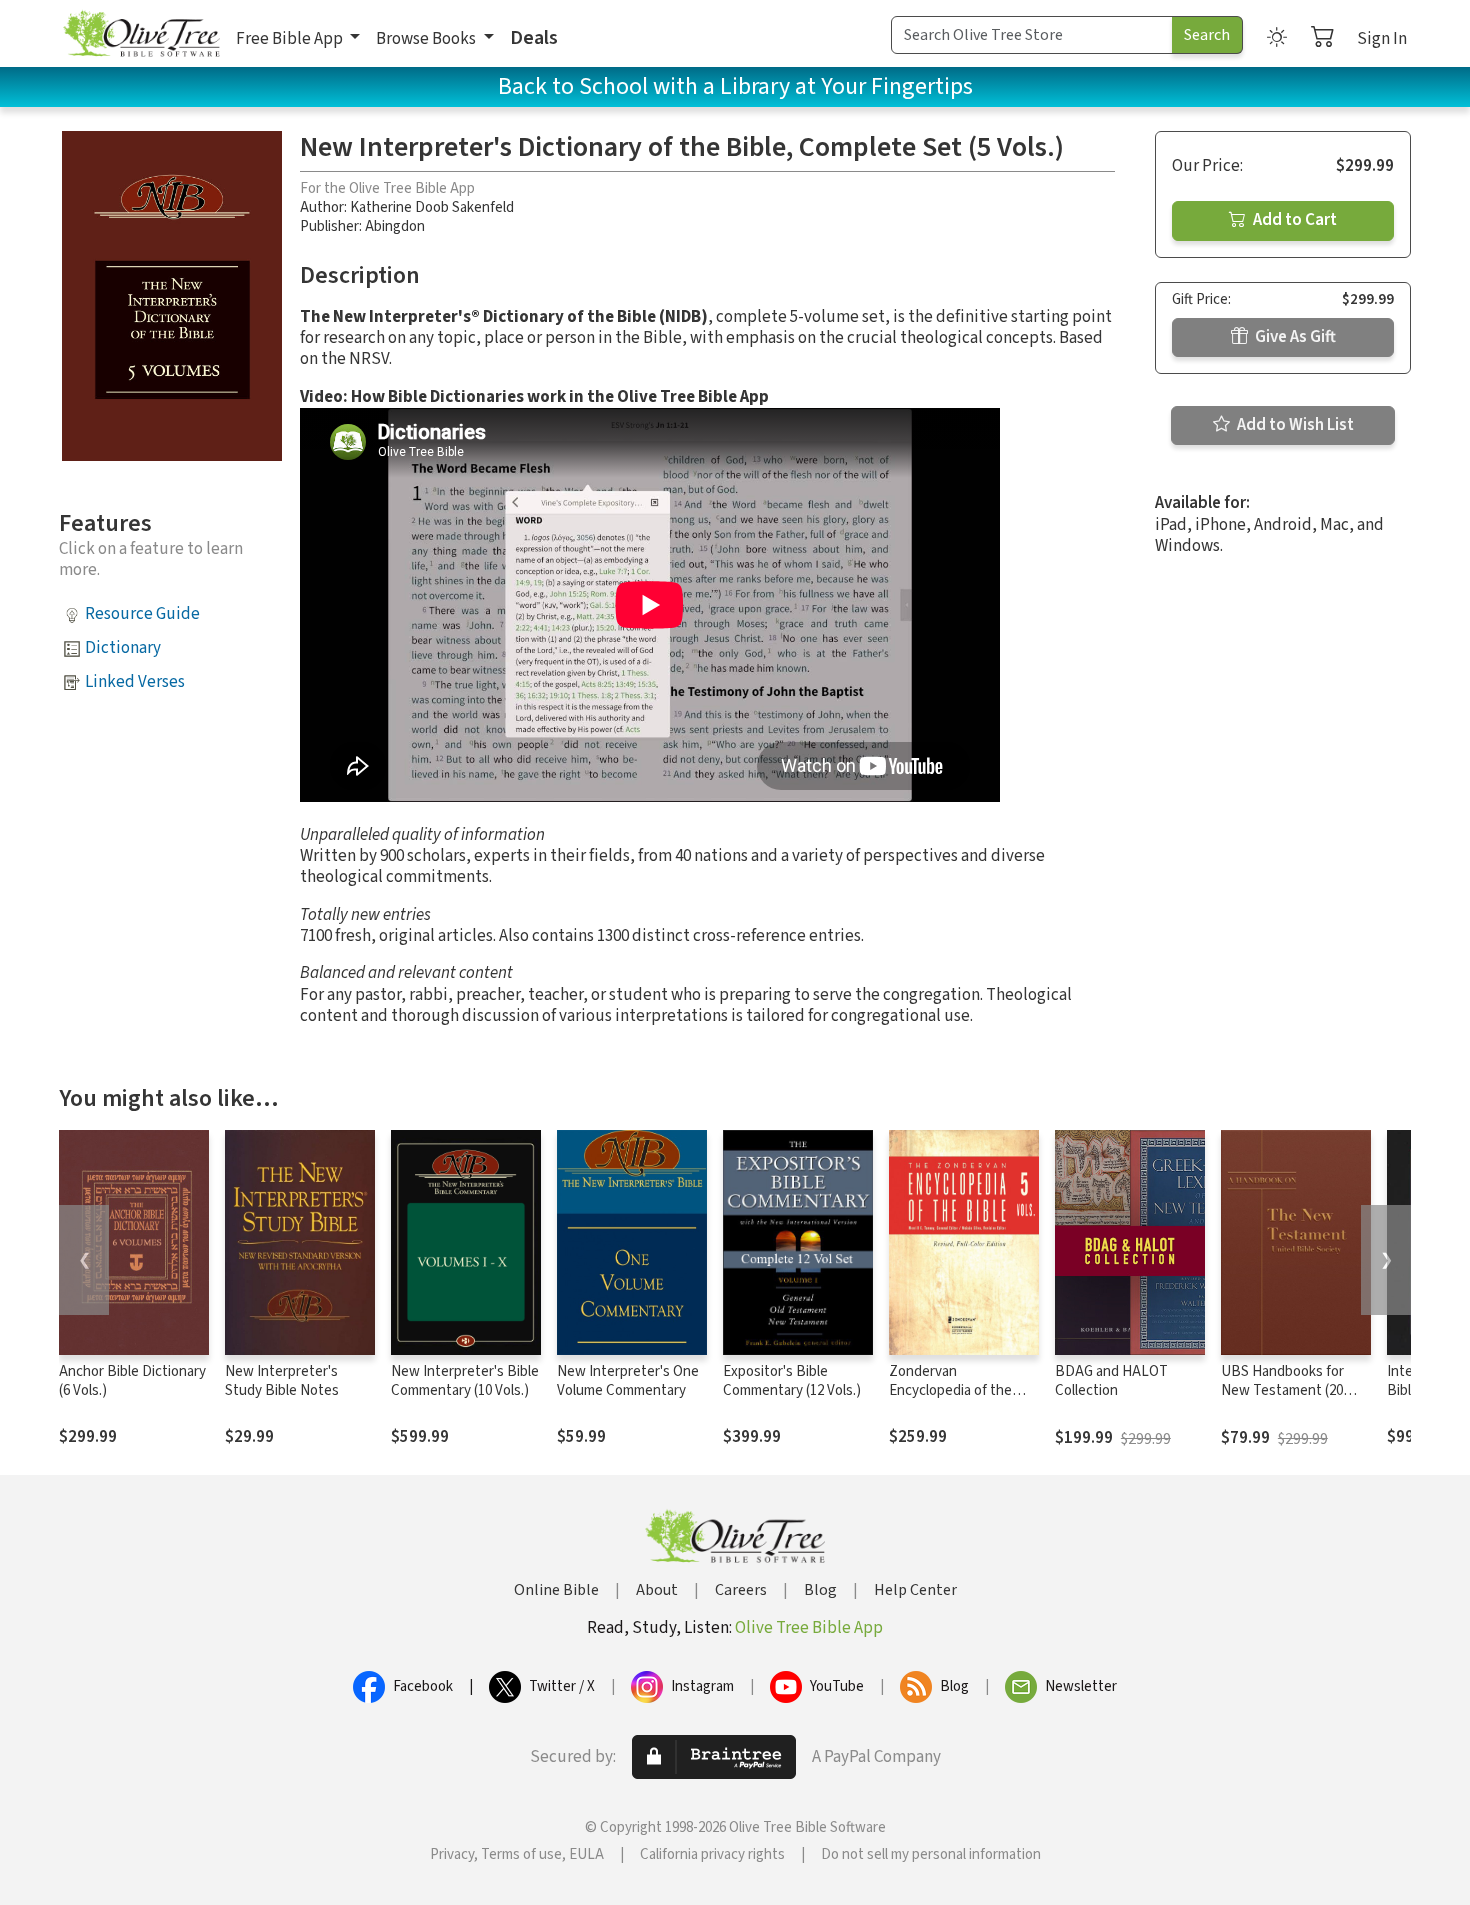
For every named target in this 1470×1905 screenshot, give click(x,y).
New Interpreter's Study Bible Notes (282, 1381)
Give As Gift (1294, 337)
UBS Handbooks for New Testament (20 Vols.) (1282, 1390)
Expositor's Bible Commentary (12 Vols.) (792, 1381)
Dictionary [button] (123, 648)
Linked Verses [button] (135, 682)
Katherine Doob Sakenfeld (432, 207)
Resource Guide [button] (142, 614)
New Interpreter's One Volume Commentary (628, 1381)
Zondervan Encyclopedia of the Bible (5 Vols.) (950, 1390)
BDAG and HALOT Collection (1111, 1381)
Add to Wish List (1294, 425)
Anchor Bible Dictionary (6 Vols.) (132, 1381)
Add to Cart (1293, 220)
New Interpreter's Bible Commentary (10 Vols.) (465, 1381)
